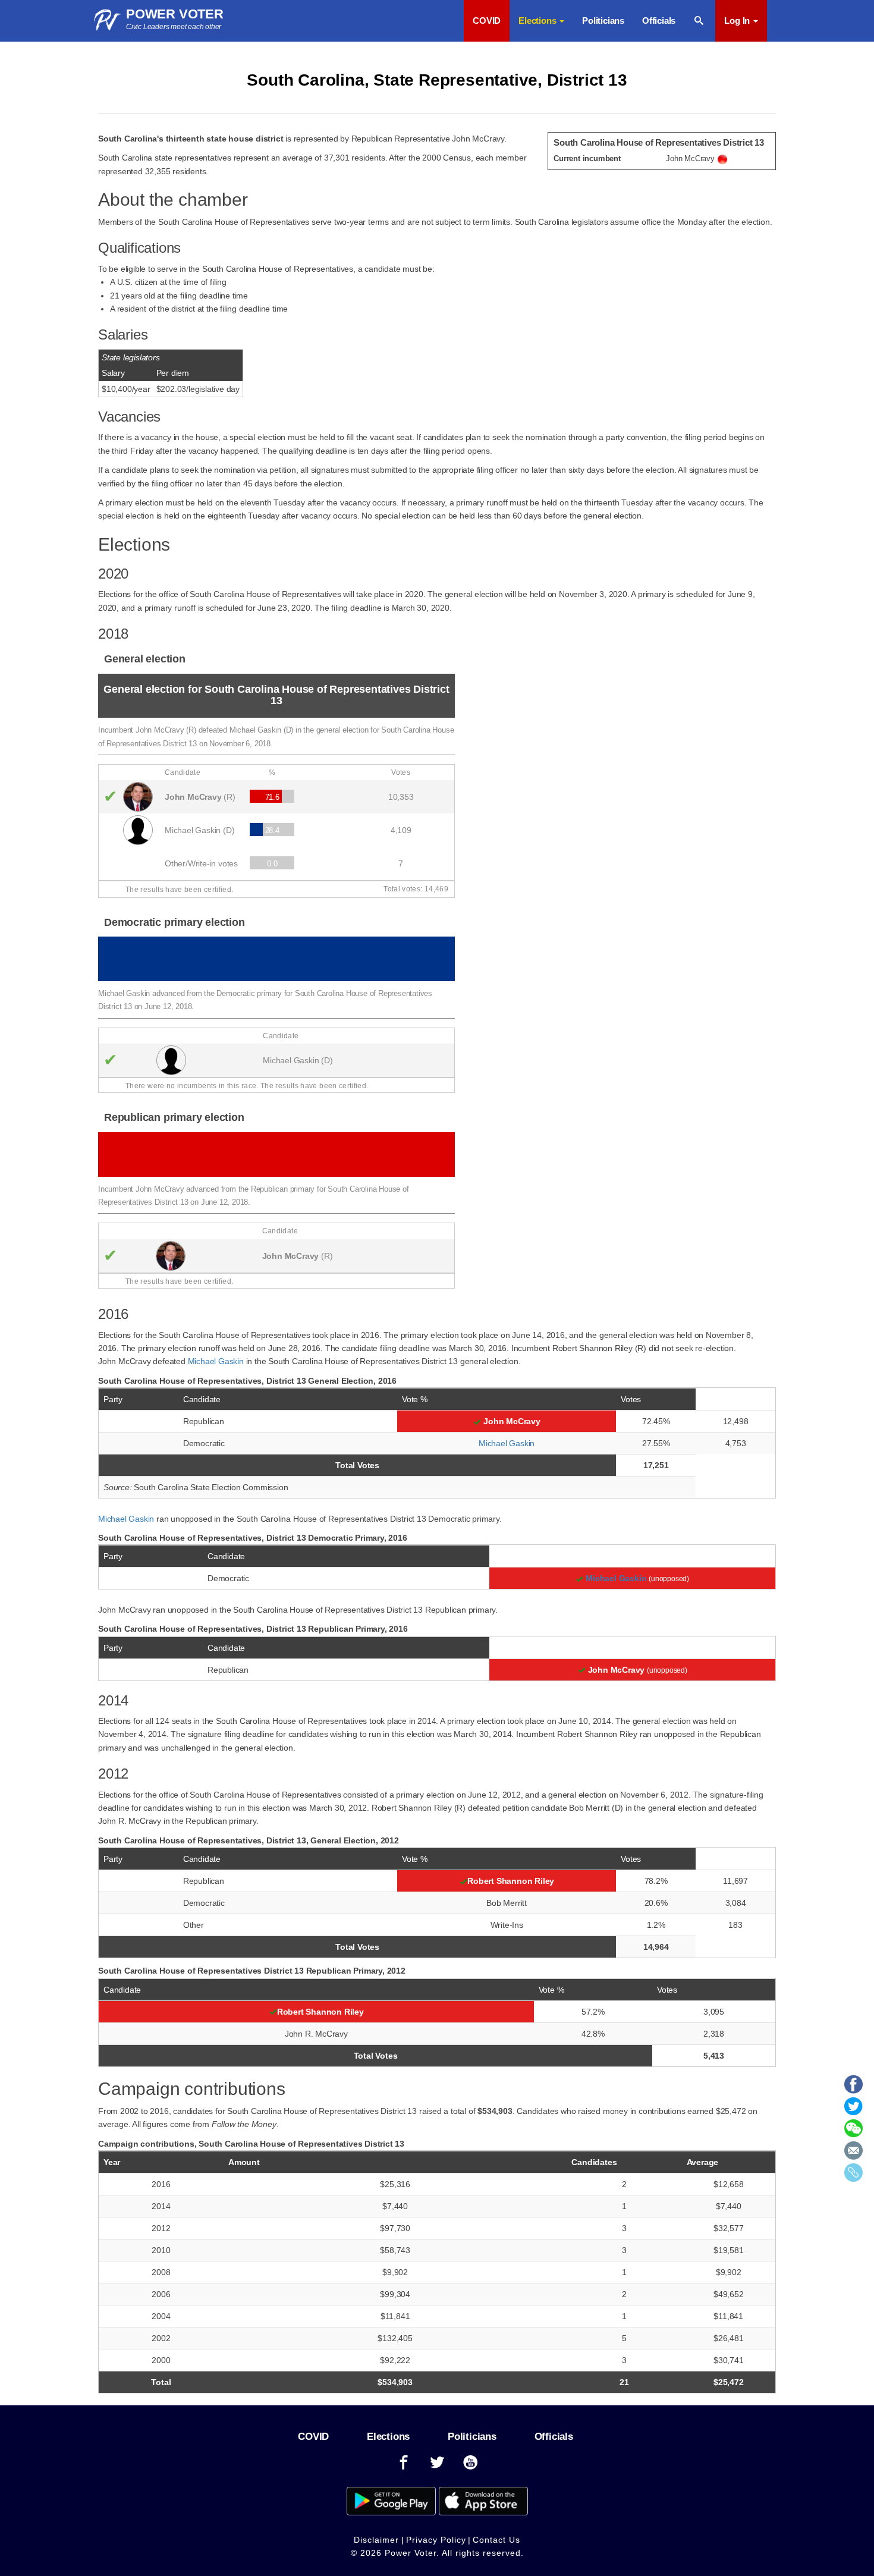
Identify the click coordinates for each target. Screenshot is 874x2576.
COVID (487, 21)
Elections (388, 2437)
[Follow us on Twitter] (437, 2463)
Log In (738, 21)
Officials (659, 21)
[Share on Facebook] (853, 2088)
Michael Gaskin (216, 1361)
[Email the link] (853, 2154)
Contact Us (496, 2540)
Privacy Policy (436, 2540)
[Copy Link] (853, 2176)
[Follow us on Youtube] (471, 2463)
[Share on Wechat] (853, 2132)
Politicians (603, 21)
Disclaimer (376, 2540)
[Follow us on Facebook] (404, 2463)
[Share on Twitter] (853, 2110)
